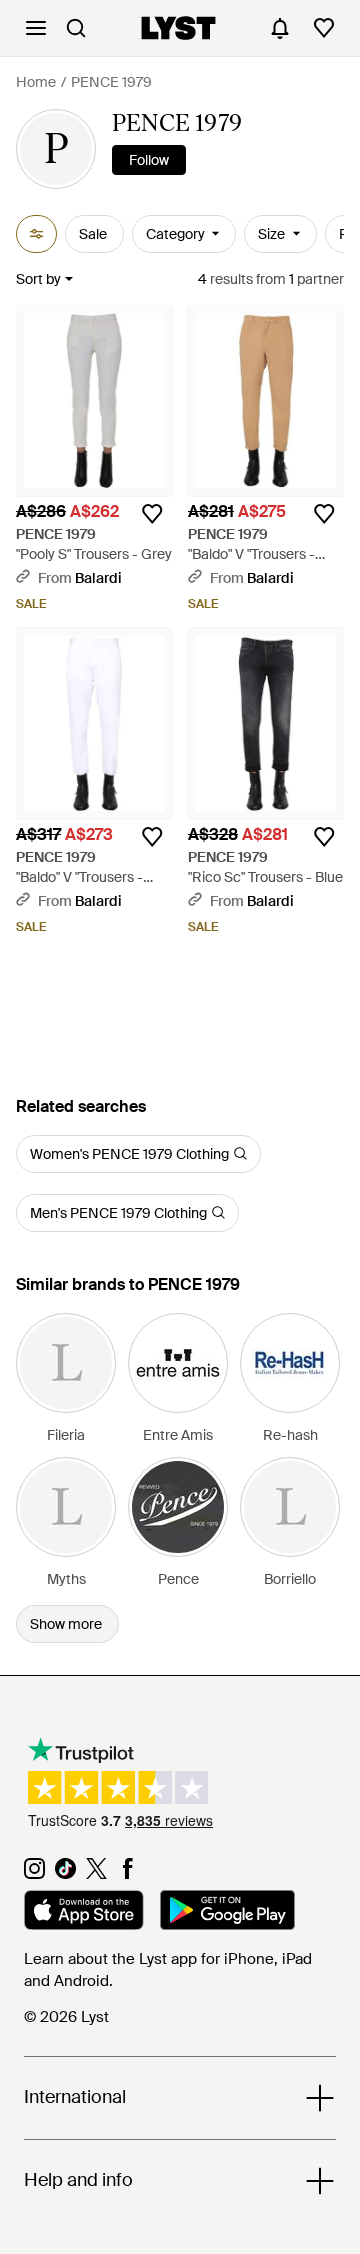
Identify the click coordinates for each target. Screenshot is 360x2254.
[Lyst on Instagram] (34, 1874)
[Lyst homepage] (178, 28)
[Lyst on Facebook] (127, 1874)
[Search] (76, 28)
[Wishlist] (324, 28)
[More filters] (36, 234)
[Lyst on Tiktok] (65, 1874)
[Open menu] (36, 28)
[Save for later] (152, 514)
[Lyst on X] (96, 1874)
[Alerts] (280, 28)
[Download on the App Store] (84, 1913)
